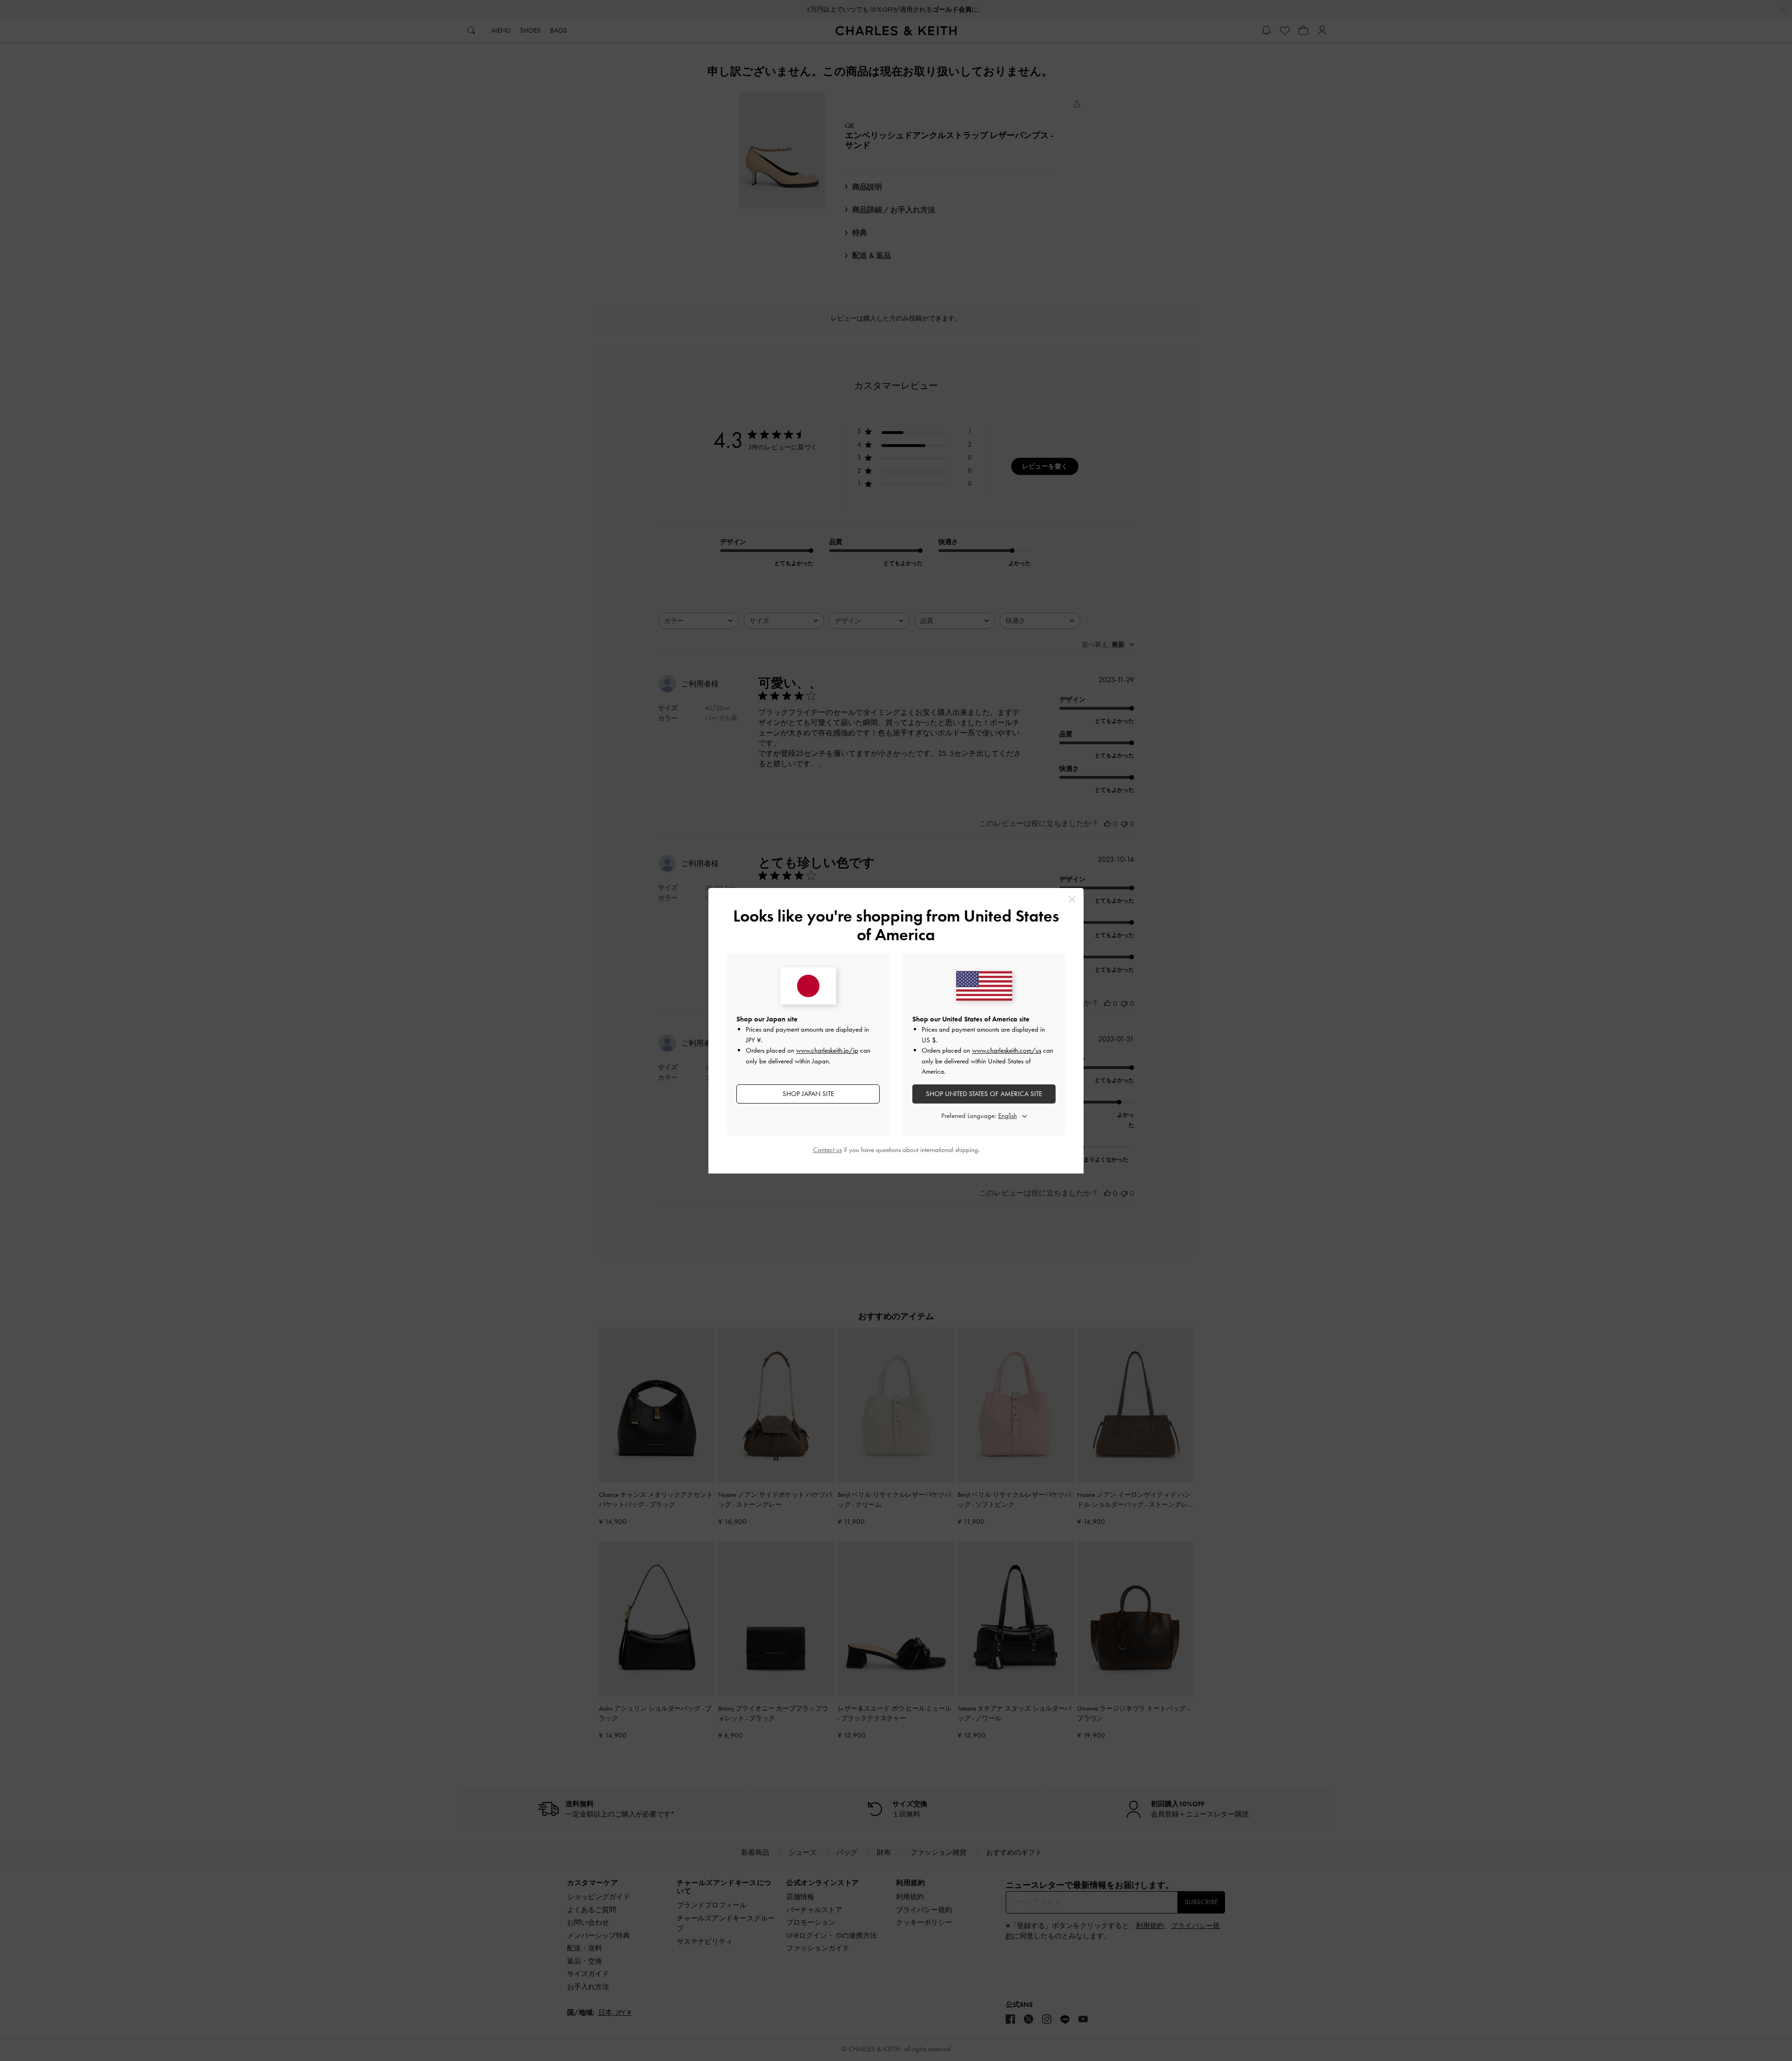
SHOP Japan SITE (808, 1094)
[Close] (1072, 899)
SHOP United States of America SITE (984, 1094)
